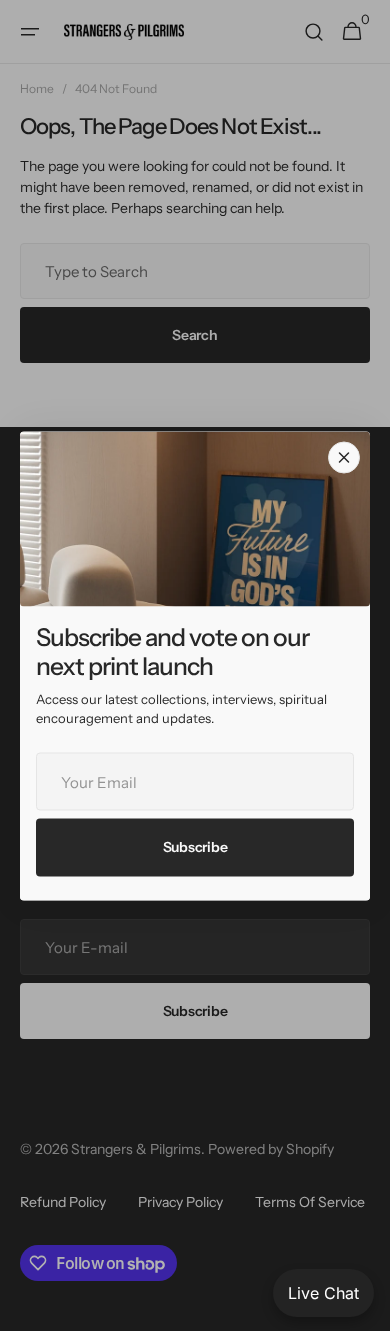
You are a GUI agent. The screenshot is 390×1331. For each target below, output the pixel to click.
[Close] (344, 457)
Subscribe (195, 847)
